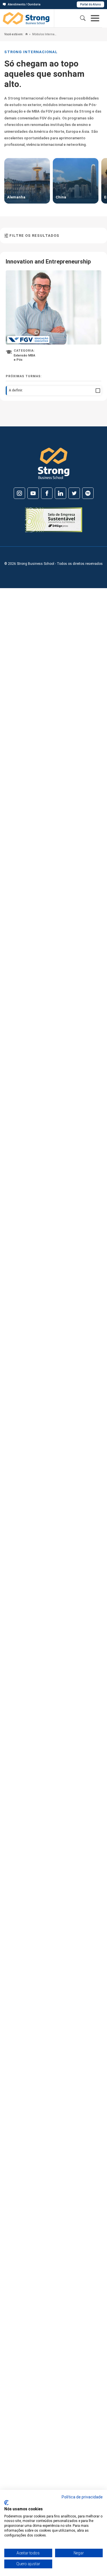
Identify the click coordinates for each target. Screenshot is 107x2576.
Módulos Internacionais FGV (44, 34)
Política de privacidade (82, 2497)
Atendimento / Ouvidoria (24, 4)
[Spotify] (88, 493)
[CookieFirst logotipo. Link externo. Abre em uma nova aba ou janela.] (6, 2503)
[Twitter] (74, 493)
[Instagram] (19, 493)
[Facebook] (47, 493)
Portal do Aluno (90, 4)
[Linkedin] (60, 493)
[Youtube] (33, 493)
